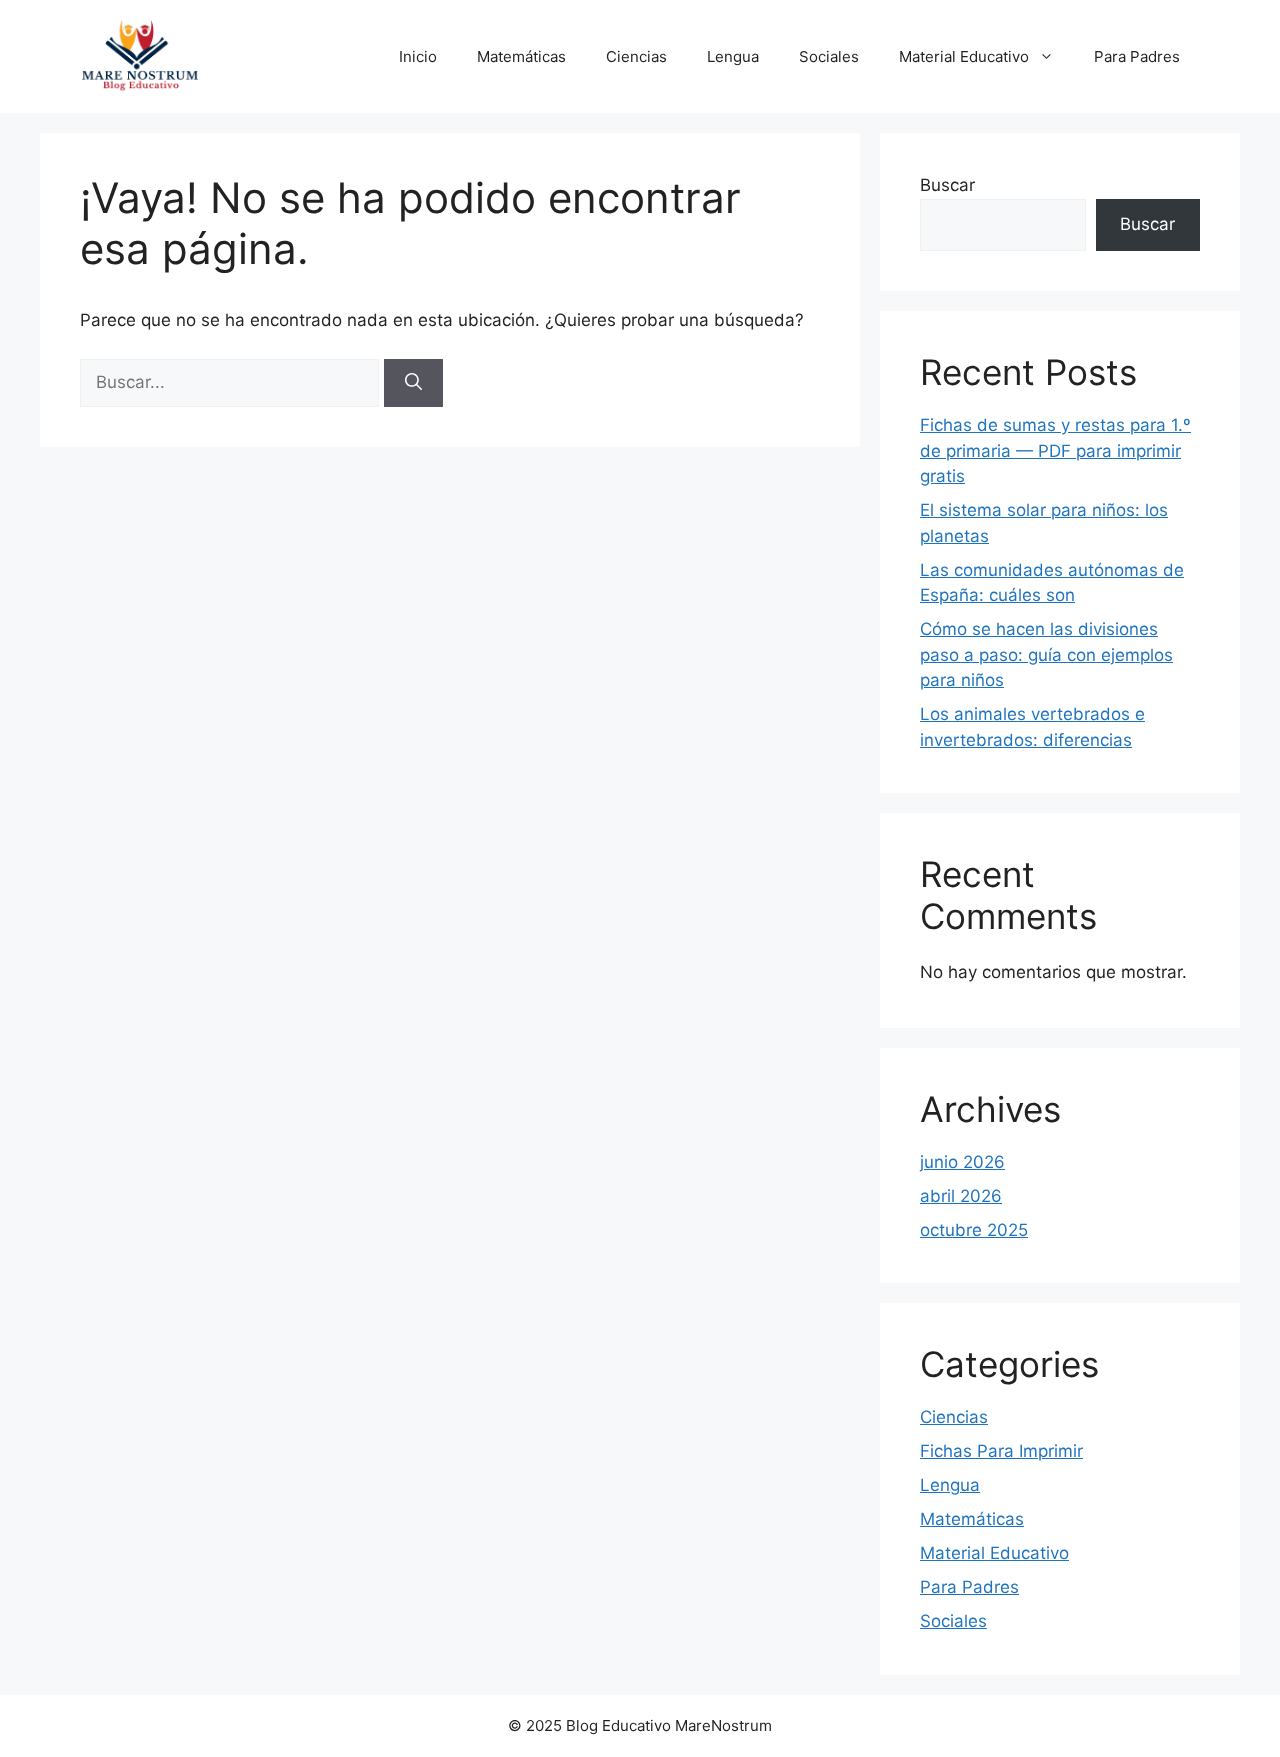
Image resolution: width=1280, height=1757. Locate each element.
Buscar (947, 185)
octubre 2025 (974, 1230)
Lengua (733, 56)
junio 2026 (962, 1162)
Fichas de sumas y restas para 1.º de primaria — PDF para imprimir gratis (1055, 450)
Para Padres (1137, 56)
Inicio (418, 56)
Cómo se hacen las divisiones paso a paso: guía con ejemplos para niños (1046, 654)
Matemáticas (521, 56)
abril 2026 (961, 1196)
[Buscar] (413, 383)
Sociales (829, 56)
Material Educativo (964, 56)
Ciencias (636, 56)
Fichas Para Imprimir (1001, 1451)
